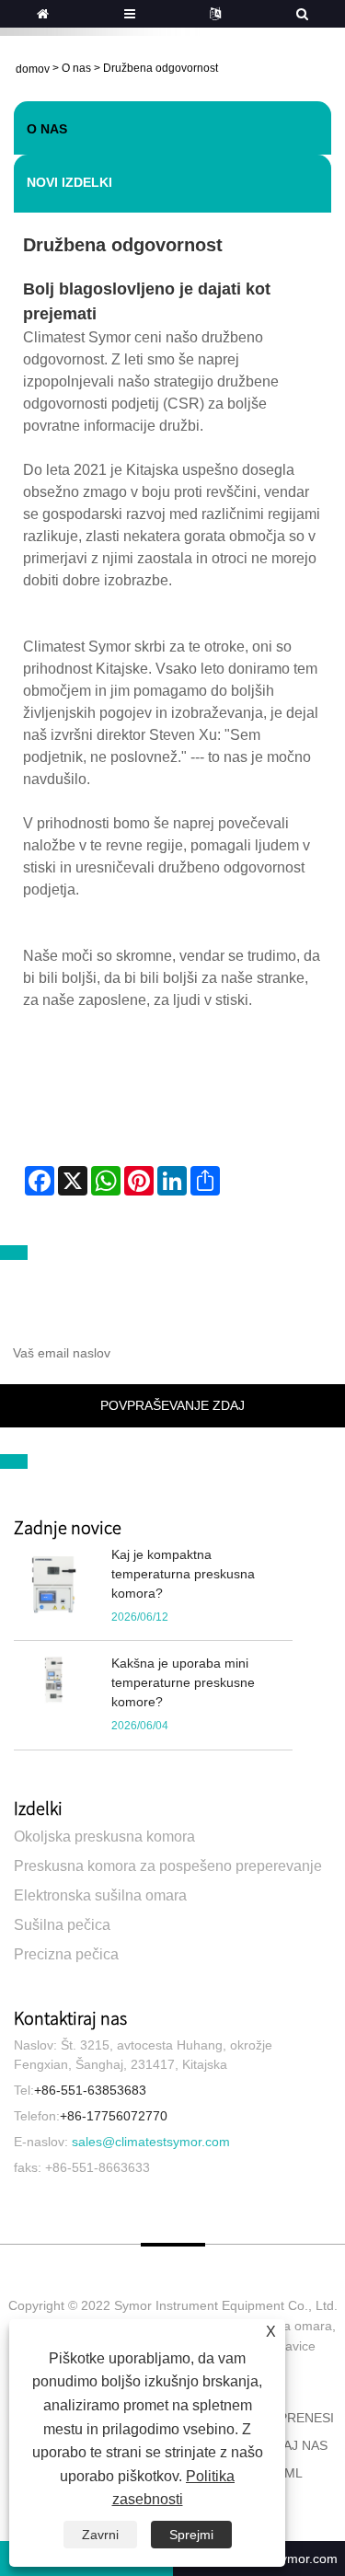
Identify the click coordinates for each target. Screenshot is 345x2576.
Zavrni (100, 2535)
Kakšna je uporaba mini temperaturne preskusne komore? (183, 1682)
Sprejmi (191, 2535)
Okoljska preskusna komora (104, 1837)
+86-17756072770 (114, 2116)
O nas (76, 68)
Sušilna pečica (62, 1925)
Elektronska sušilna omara (100, 1895)
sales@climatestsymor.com (151, 2142)
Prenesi (306, 2418)
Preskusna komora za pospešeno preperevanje (168, 1866)
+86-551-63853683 (90, 2090)
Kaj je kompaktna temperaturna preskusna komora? (183, 1574)
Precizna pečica (66, 1954)
